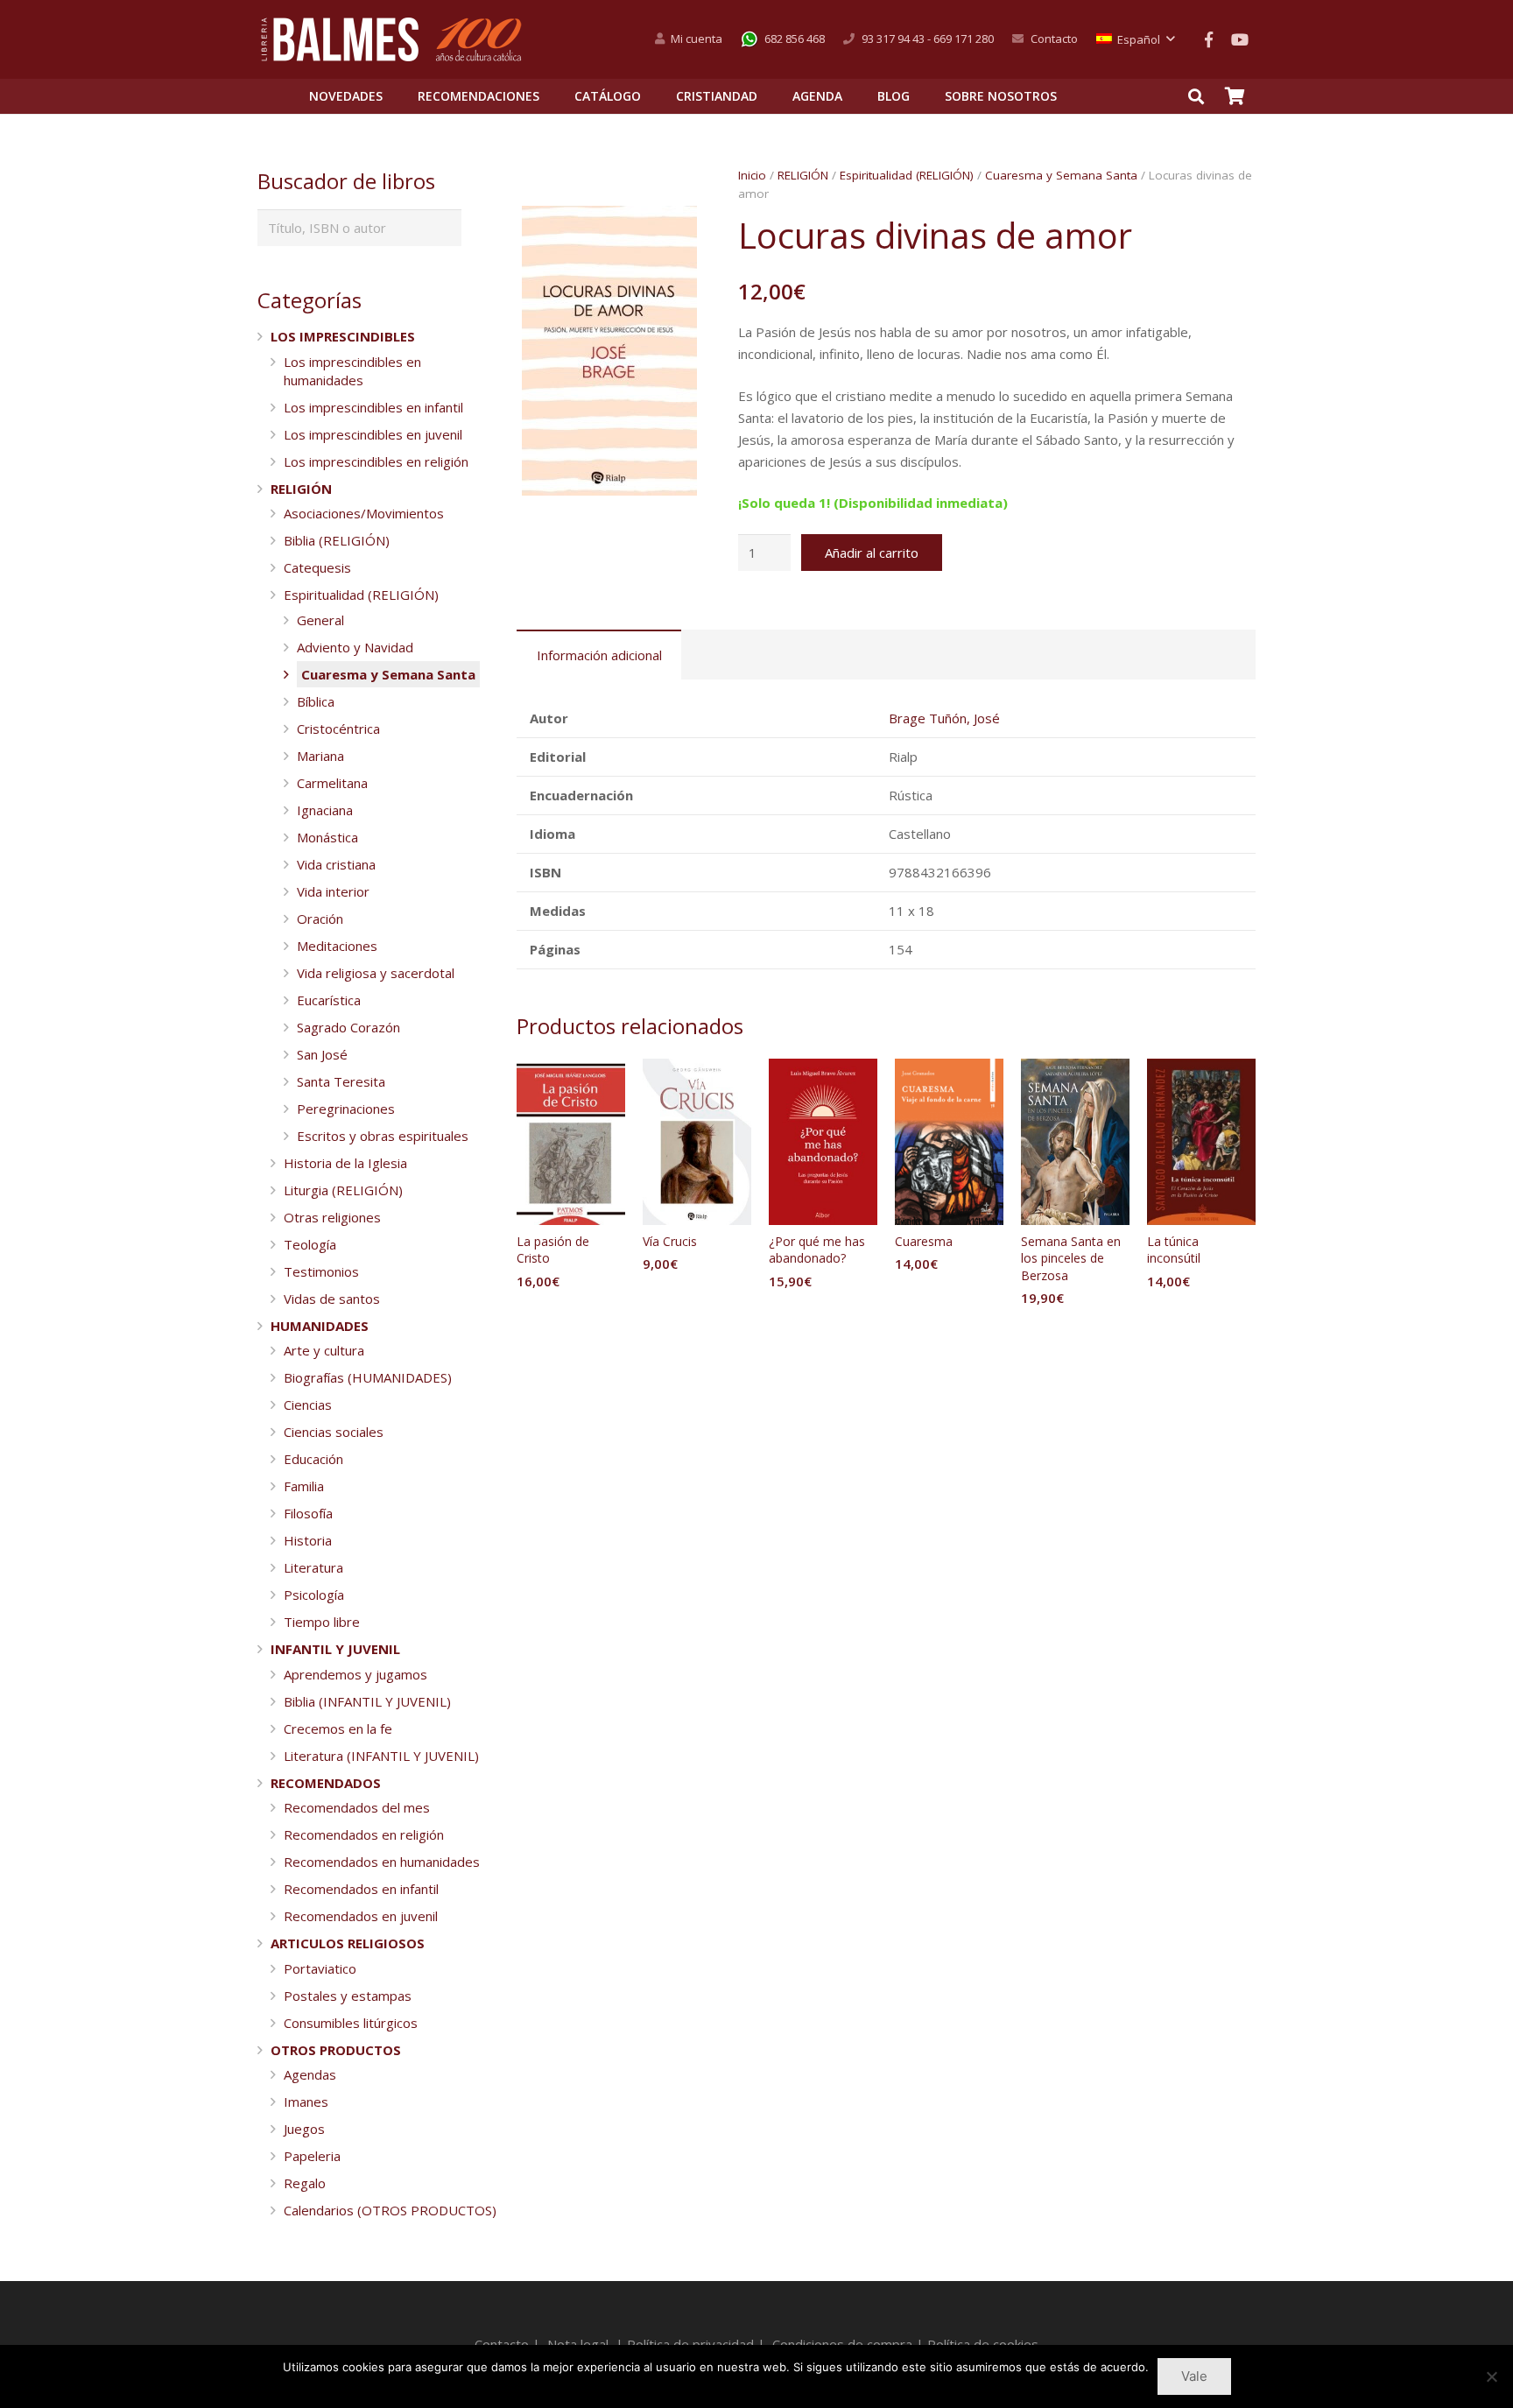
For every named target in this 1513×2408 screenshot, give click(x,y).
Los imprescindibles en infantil (373, 407)
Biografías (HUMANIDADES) (368, 1377)
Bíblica (316, 701)
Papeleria (312, 2156)
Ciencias (308, 1405)
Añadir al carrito (872, 553)
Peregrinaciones (346, 1109)
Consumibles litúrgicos (351, 2023)
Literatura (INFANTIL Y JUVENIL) (381, 1756)
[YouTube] (1240, 39)
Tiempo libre (322, 1622)
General (320, 620)
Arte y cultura (324, 1350)
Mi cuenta (697, 39)
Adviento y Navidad (355, 647)
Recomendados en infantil (361, 1889)
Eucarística (329, 1000)
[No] (1491, 2376)
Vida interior (333, 891)
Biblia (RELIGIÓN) (337, 540)
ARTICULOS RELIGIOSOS (348, 1943)
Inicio (752, 175)
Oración (320, 919)
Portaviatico (320, 1968)
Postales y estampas (348, 1996)
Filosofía (308, 1513)
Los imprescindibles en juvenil (373, 434)
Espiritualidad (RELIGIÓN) (907, 175)
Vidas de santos (332, 1299)
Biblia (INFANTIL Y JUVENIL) (367, 1701)
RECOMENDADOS (326, 1783)
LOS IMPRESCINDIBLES (343, 336)
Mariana (320, 756)
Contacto (1054, 39)
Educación (313, 1459)
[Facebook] (1208, 39)
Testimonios (321, 1271)
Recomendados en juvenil (361, 1916)
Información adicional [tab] (599, 655)
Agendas (310, 2074)
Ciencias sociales (334, 1432)
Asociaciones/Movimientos (364, 513)
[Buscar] (1196, 96)
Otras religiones (332, 1217)
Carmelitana (332, 783)
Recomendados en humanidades (382, 1862)
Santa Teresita (341, 1081)
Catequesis (317, 567)
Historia (308, 1540)
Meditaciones (337, 946)
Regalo (305, 2183)
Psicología (314, 1595)
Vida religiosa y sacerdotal (376, 973)
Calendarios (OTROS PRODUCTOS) (390, 2210)
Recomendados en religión (364, 1834)
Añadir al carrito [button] (571, 1317)
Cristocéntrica (338, 729)
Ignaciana (325, 810)
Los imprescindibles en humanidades (352, 371)
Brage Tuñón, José (944, 718)
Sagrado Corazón (348, 1027)
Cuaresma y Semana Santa (1061, 175)
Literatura (313, 1567)
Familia (304, 1486)
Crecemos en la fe (338, 1729)
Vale (1194, 2376)
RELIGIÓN (803, 175)
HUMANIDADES (320, 1326)
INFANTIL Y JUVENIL (335, 1649)
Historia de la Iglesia (345, 1163)
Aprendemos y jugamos (355, 1674)
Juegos (304, 2129)
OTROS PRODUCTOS (336, 2050)
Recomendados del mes (357, 1807)
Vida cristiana (336, 864)
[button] (675, 232)
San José (322, 1054)
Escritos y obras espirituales (383, 1136)
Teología (310, 1244)
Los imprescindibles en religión (376, 461)
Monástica (327, 837)
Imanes (306, 2102)
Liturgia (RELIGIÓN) (343, 1190)
